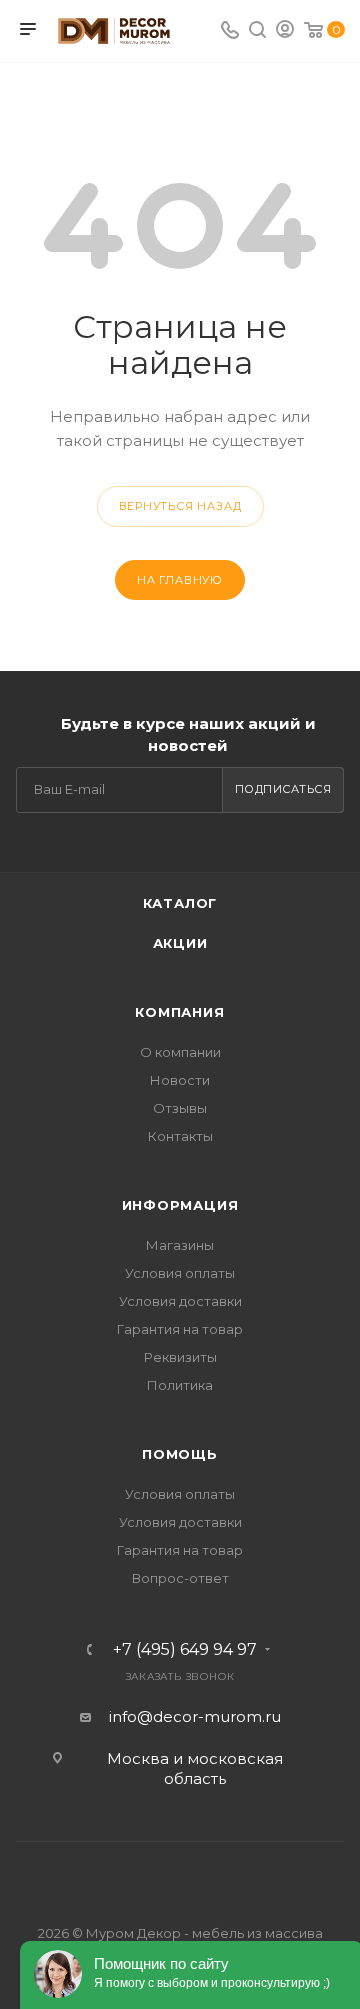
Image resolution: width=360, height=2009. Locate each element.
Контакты (180, 1136)
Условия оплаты (180, 1273)
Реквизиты (180, 1357)
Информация (180, 1205)
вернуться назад (180, 506)
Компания (179, 1012)
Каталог (180, 903)
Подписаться (283, 789)
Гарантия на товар (180, 1329)
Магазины (180, 1245)
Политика (180, 1385)
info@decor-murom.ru (195, 1716)
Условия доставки (180, 1301)
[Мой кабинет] (285, 31)
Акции (180, 943)
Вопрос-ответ (180, 1578)
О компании (180, 1052)
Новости (180, 1080)
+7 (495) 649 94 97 (185, 1650)
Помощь (180, 1454)
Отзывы (180, 1108)
